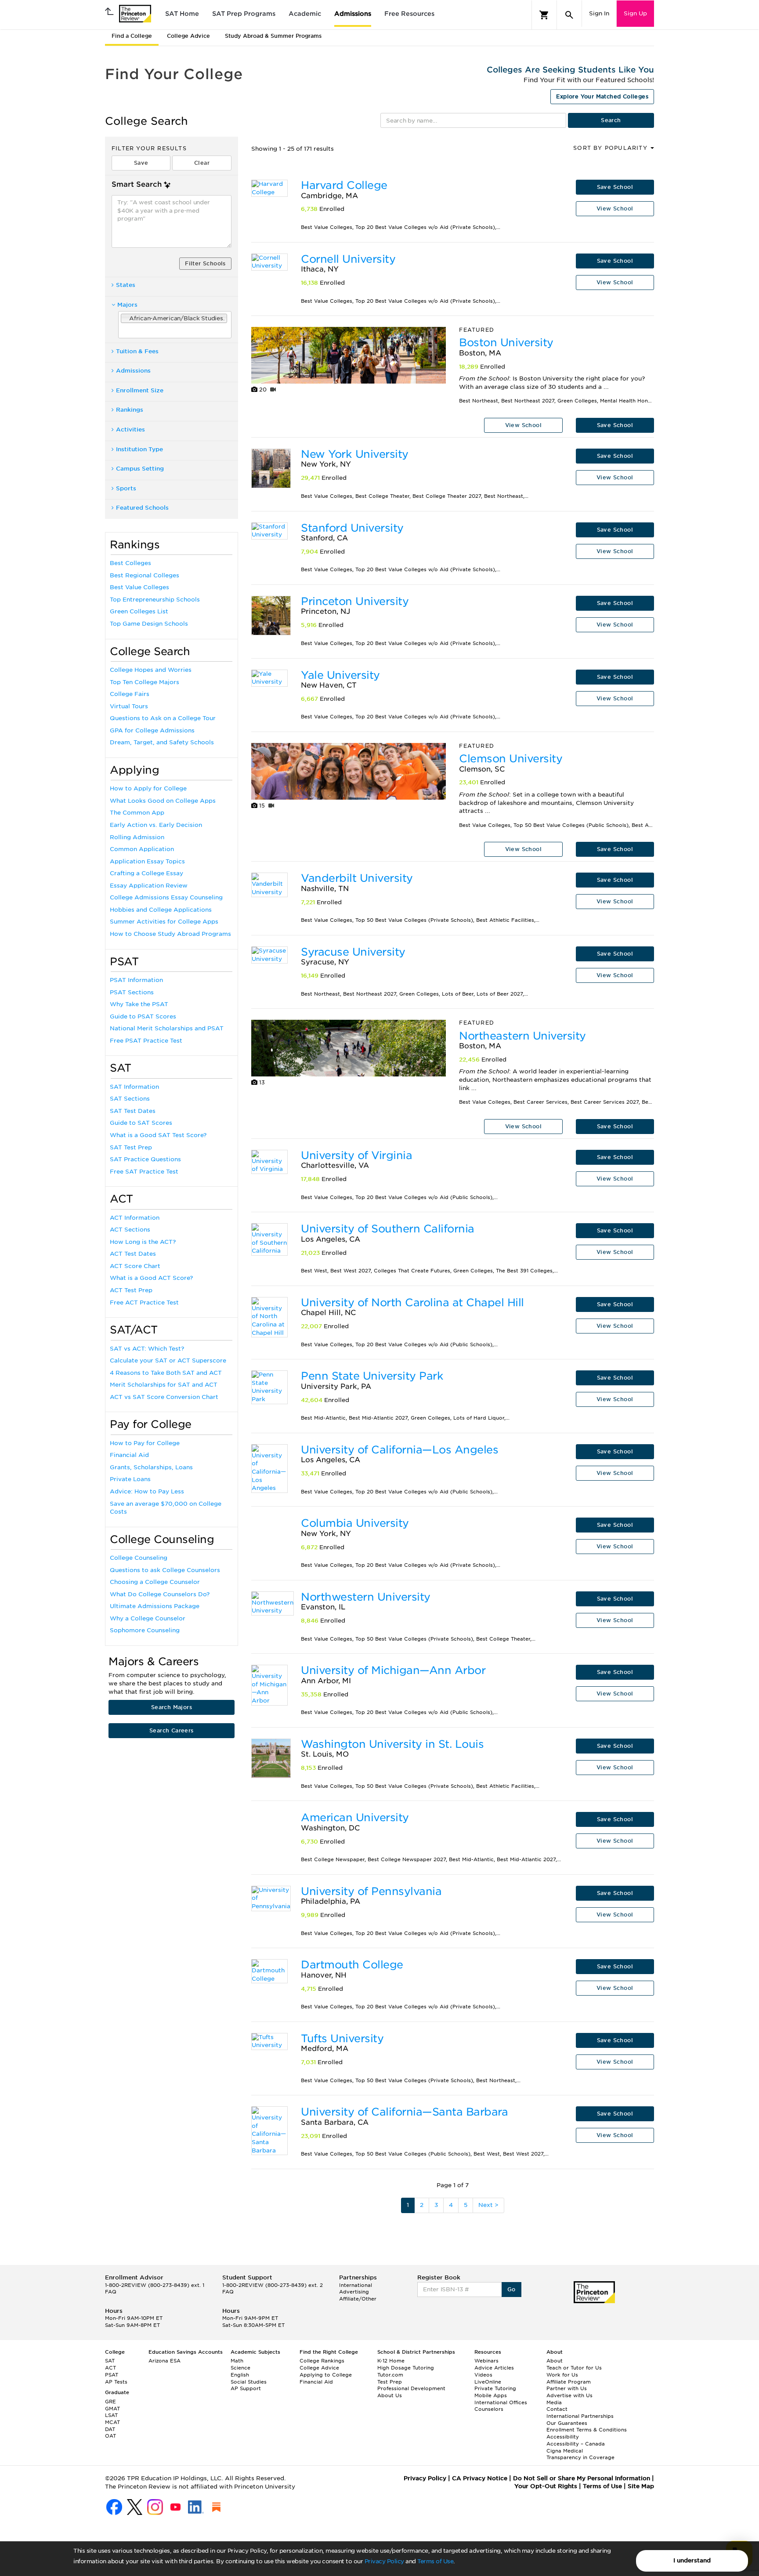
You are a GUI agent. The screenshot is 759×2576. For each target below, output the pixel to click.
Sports (126, 488)
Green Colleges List (139, 611)
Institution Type (139, 449)
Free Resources (409, 14)
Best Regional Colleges (145, 575)
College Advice (188, 36)
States (126, 285)
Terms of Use (435, 2561)
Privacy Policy (384, 2561)
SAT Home (182, 14)
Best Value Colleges (139, 587)
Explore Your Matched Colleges (602, 96)
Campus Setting (140, 469)
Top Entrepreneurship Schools (155, 600)
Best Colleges (130, 563)
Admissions (353, 14)
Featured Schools (142, 508)
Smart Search (137, 184)
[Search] (569, 15)
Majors (127, 305)
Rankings (130, 410)
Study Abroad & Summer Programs (273, 36)
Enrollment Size (140, 390)
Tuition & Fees (137, 351)
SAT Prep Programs (244, 14)
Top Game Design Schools (149, 624)
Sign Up (635, 13)
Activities (130, 429)
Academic (305, 14)
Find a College (132, 36)
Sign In (599, 13)
